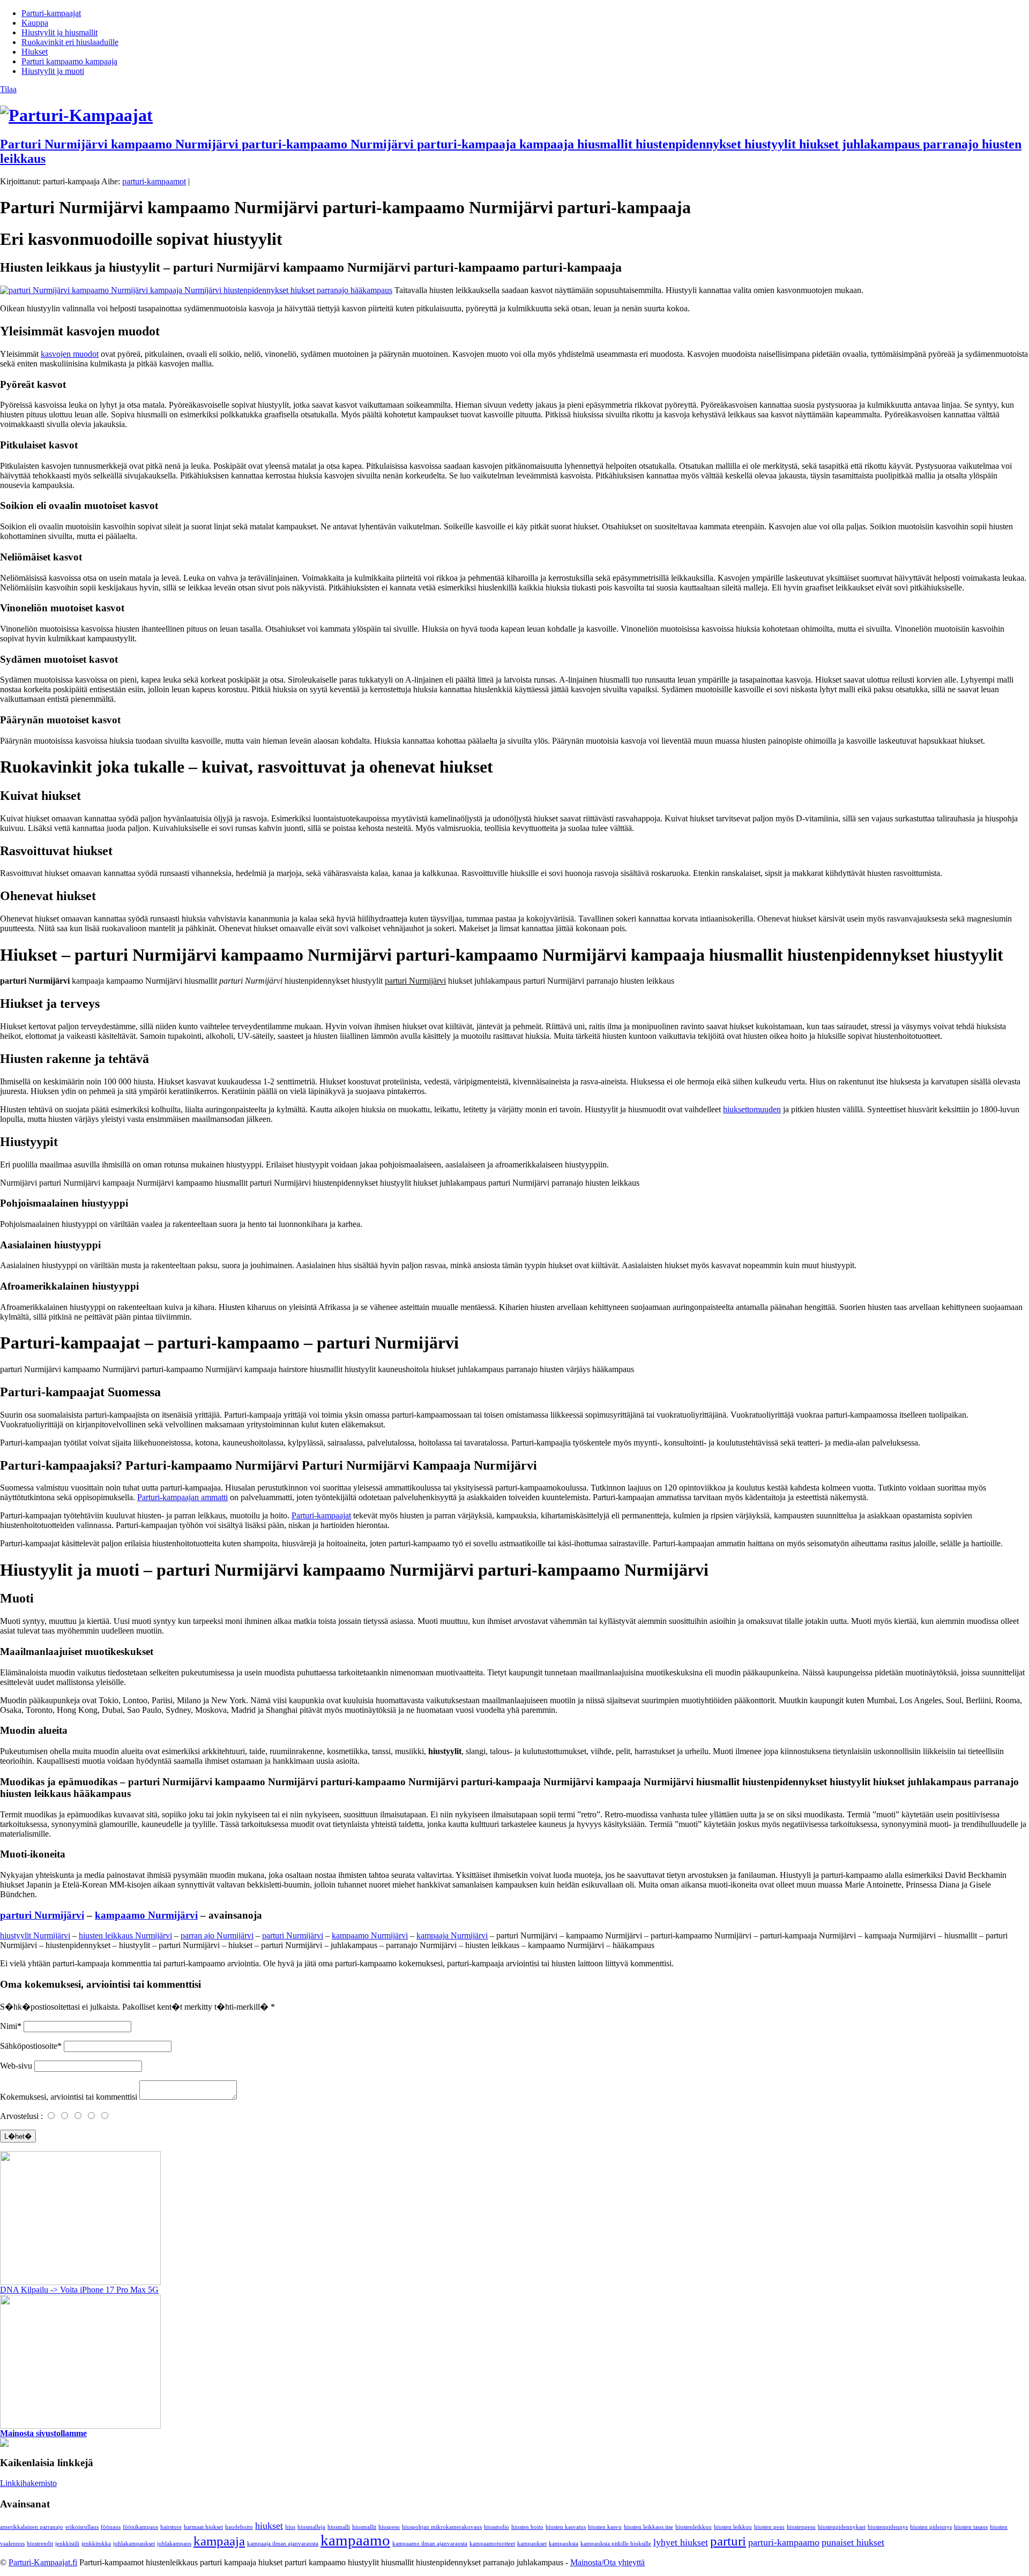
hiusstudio (497, 2527)
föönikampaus (140, 2527)
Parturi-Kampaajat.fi (43, 2562)
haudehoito (239, 2527)
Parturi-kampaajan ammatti (182, 1497)
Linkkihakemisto (28, 2483)
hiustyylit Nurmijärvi (35, 1935)
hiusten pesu (769, 2527)
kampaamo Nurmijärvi (146, 1915)
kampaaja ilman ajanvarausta (283, 2544)
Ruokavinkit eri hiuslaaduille (70, 42)
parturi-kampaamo (784, 2542)
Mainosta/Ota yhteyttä (607, 2562)
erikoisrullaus (82, 2527)
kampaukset (532, 2544)
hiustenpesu (801, 2527)
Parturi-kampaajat (51, 13)
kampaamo (355, 2540)
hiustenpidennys (888, 2527)
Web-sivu (16, 2066)
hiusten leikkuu (733, 2527)
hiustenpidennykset (842, 2527)
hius (290, 2527)
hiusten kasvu (605, 2527)
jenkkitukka (96, 2544)
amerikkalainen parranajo (32, 2527)
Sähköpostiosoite (29, 2046)
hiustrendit (40, 2544)
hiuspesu (389, 2527)
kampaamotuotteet (492, 2544)
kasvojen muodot (70, 354)
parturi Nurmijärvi (42, 1915)
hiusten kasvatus (566, 2527)
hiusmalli (339, 2527)
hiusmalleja (311, 2527)
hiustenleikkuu (694, 2527)
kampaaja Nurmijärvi (452, 1935)
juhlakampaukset (134, 2544)
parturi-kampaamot (154, 181)
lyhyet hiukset (681, 2542)
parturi (728, 2541)
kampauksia (564, 2544)
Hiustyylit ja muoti (53, 71)
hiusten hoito (527, 2527)
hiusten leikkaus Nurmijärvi (125, 1935)
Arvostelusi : (21, 2116)
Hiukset (35, 52)
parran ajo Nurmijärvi (217, 1935)
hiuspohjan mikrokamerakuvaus (442, 2527)
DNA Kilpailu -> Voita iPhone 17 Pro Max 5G (79, 2290)
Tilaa (8, 89)
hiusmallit (364, 2527)
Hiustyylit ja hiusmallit (59, 32)
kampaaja (219, 2541)
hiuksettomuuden (752, 1109)
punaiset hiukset (853, 2542)
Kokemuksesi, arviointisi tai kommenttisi (69, 2097)
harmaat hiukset (203, 2527)
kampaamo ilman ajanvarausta (430, 2544)
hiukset (269, 2526)
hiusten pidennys (931, 2527)
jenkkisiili (67, 2544)
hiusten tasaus (971, 2527)
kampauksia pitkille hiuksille (616, 2544)
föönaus (111, 2527)
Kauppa (35, 23)
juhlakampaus (174, 2544)
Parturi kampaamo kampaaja (69, 61)
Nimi (9, 2026)
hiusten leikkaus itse (648, 2527)
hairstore (171, 2527)
